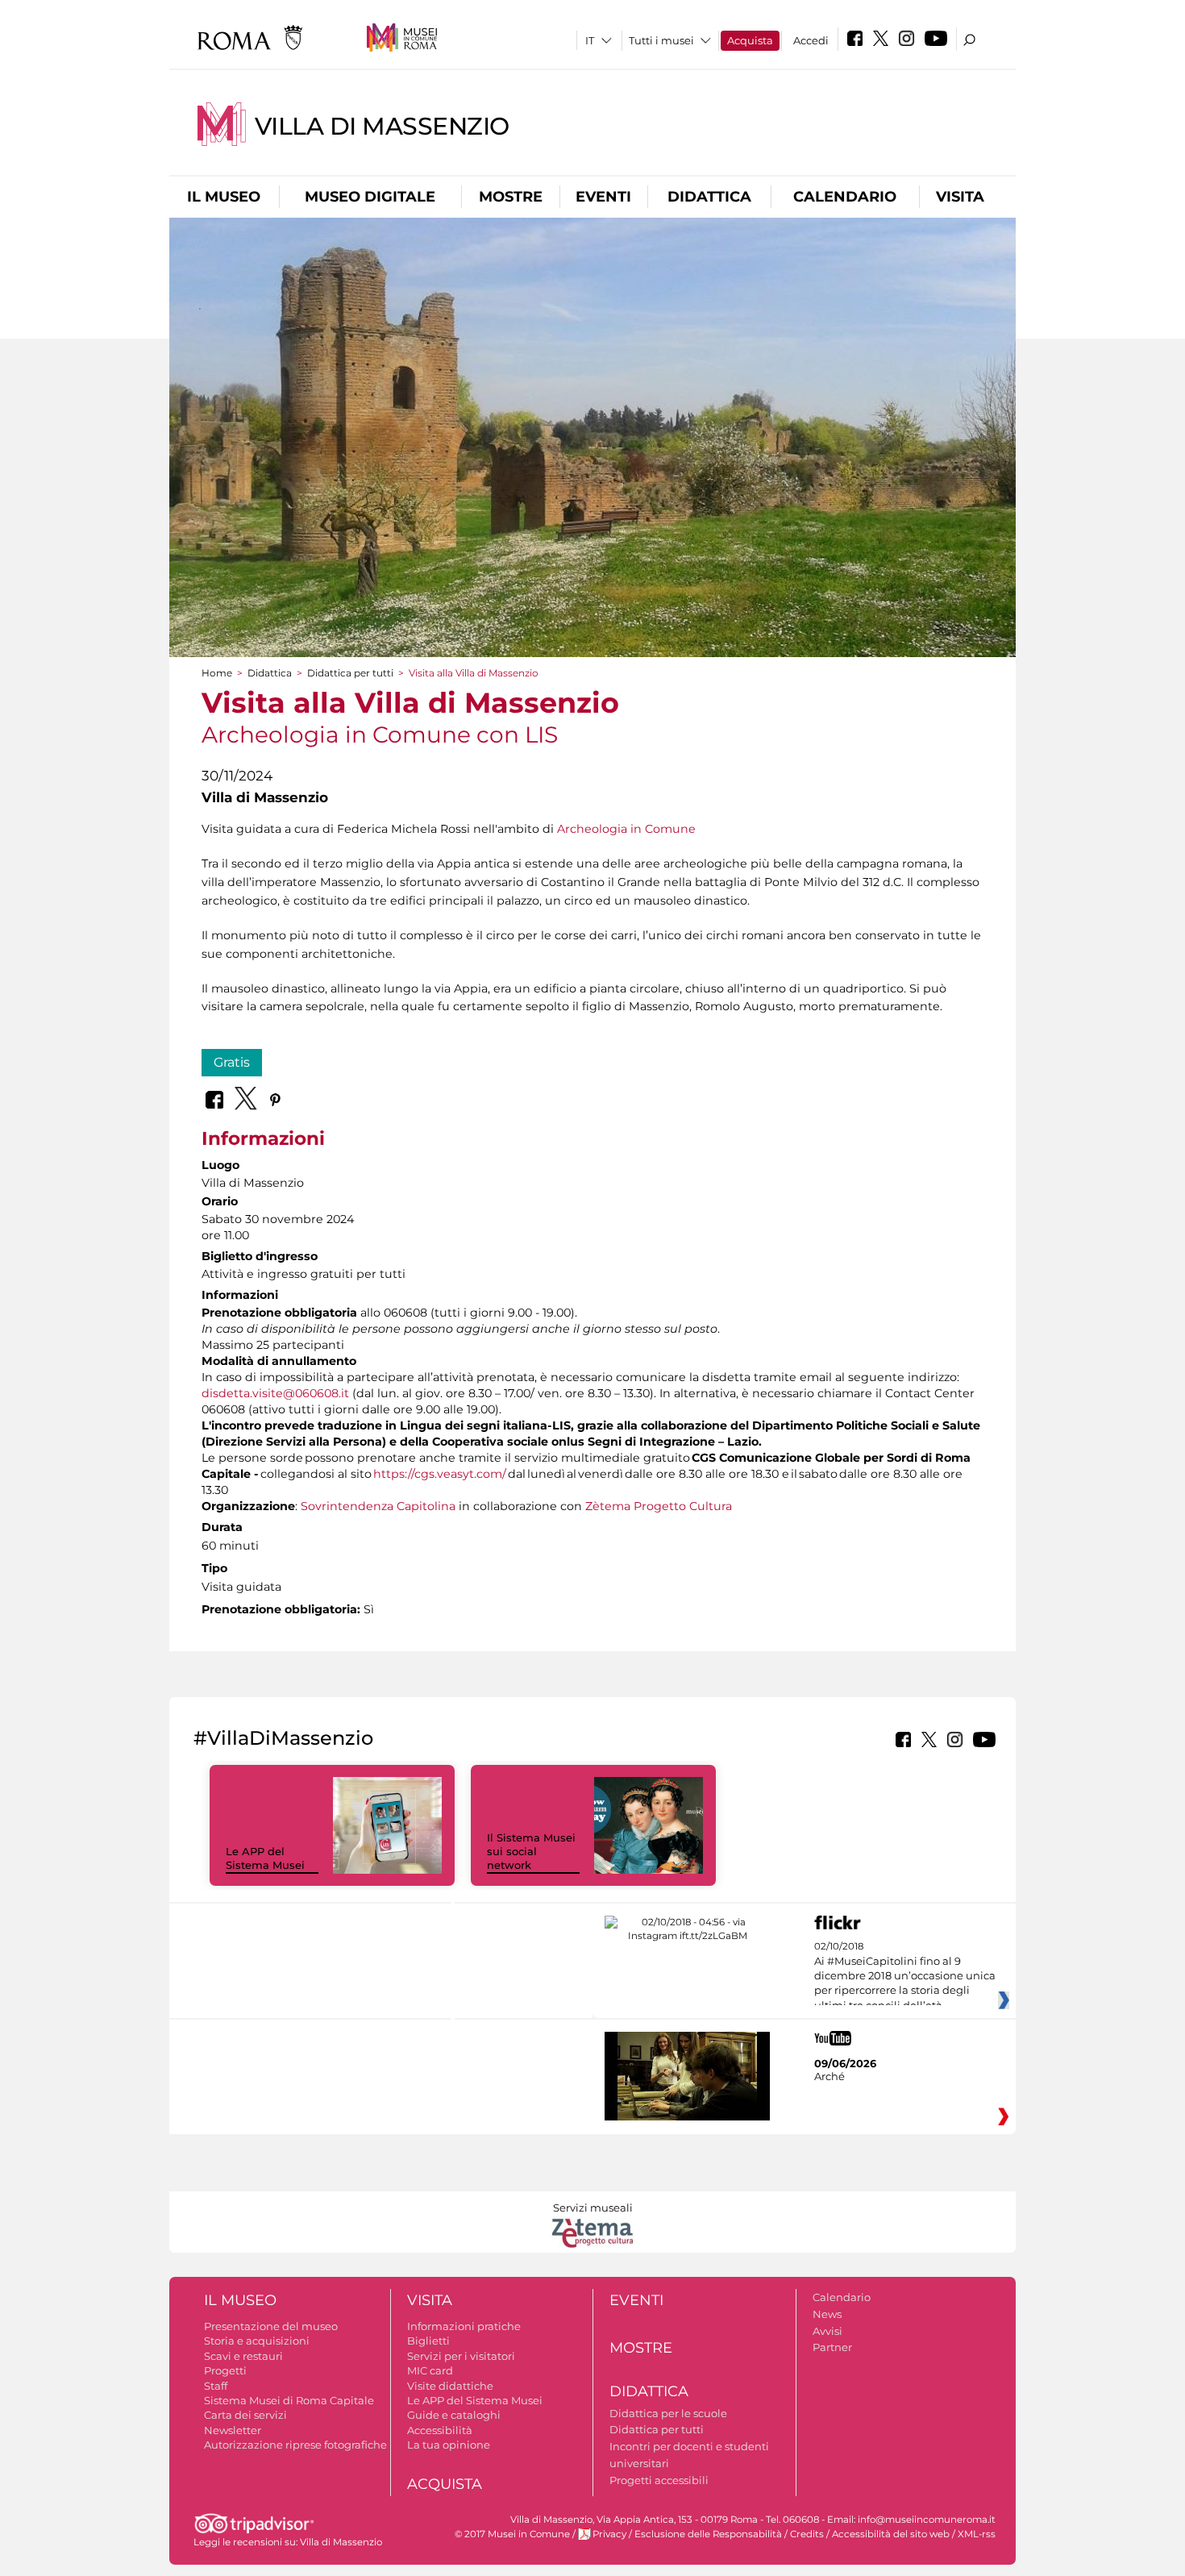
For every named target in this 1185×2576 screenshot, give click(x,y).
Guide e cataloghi (454, 2415)
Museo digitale (370, 197)
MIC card (430, 2370)
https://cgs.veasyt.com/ (440, 1474)
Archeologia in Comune (626, 829)
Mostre (511, 197)
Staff (216, 2386)
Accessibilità (440, 2430)
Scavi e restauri (243, 2356)
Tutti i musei (661, 40)
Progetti (225, 2370)
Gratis (232, 1062)
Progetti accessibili (659, 2480)
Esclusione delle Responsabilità (708, 2534)
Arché (829, 2076)
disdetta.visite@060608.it (275, 1393)
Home (217, 673)
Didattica (709, 197)
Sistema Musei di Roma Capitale (289, 2400)
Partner (832, 2347)
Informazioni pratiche (464, 2326)
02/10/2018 (905, 1976)
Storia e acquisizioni (257, 2341)
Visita (960, 197)
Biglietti (428, 2341)
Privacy (609, 2534)
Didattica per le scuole (668, 2413)
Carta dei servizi (245, 2415)
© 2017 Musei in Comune (512, 2534)
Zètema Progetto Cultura (659, 1506)
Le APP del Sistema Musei (265, 1858)
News (827, 2314)
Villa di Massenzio (382, 126)
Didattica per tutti (350, 673)
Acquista (750, 40)
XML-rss (977, 2534)
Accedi (811, 40)
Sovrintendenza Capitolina (378, 1506)
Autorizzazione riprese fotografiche (295, 2445)
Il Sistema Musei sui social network (531, 1851)
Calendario (845, 197)
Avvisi (827, 2331)
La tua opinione (449, 2445)
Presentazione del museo (271, 2326)
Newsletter (233, 2430)
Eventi (603, 197)
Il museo (224, 197)
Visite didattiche (450, 2386)
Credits (807, 2534)
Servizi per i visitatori (461, 2356)
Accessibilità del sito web (891, 2534)
